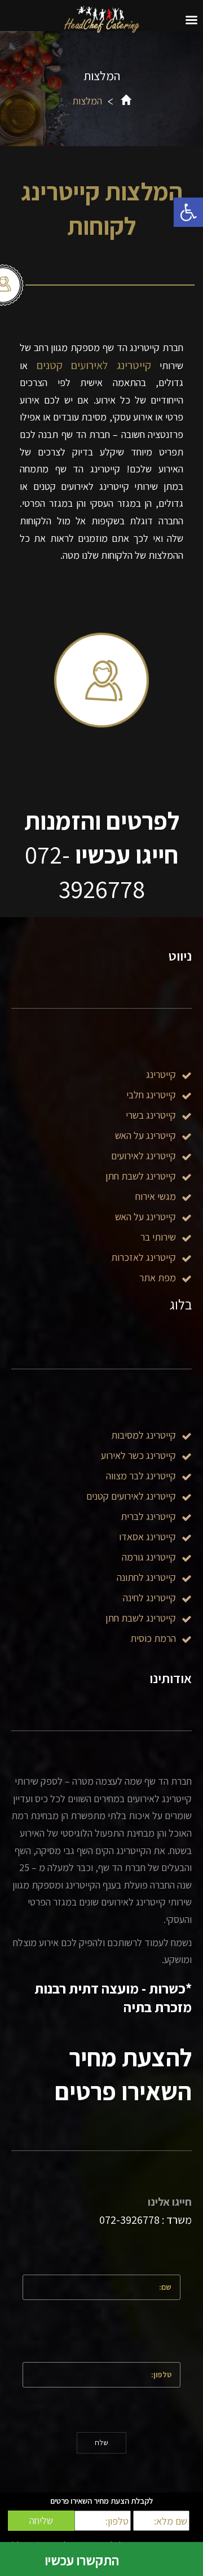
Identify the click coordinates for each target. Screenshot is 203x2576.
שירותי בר (158, 1237)
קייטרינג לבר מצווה (141, 1476)
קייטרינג (161, 1074)
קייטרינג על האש (145, 1135)
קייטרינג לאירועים (144, 1156)
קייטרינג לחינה (149, 1598)
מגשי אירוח (156, 1196)
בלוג (181, 1304)
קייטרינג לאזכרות (144, 1257)
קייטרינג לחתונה (146, 1577)
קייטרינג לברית (148, 1516)
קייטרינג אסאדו (147, 1537)
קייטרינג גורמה (149, 1557)
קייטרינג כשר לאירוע (138, 1455)
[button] (188, 212)
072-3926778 (129, 2220)
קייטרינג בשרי (151, 1115)
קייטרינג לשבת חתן (141, 1618)
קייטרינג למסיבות (144, 1435)
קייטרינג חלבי (151, 1095)
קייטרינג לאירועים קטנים (94, 365)
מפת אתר (158, 1278)
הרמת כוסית (153, 1638)
